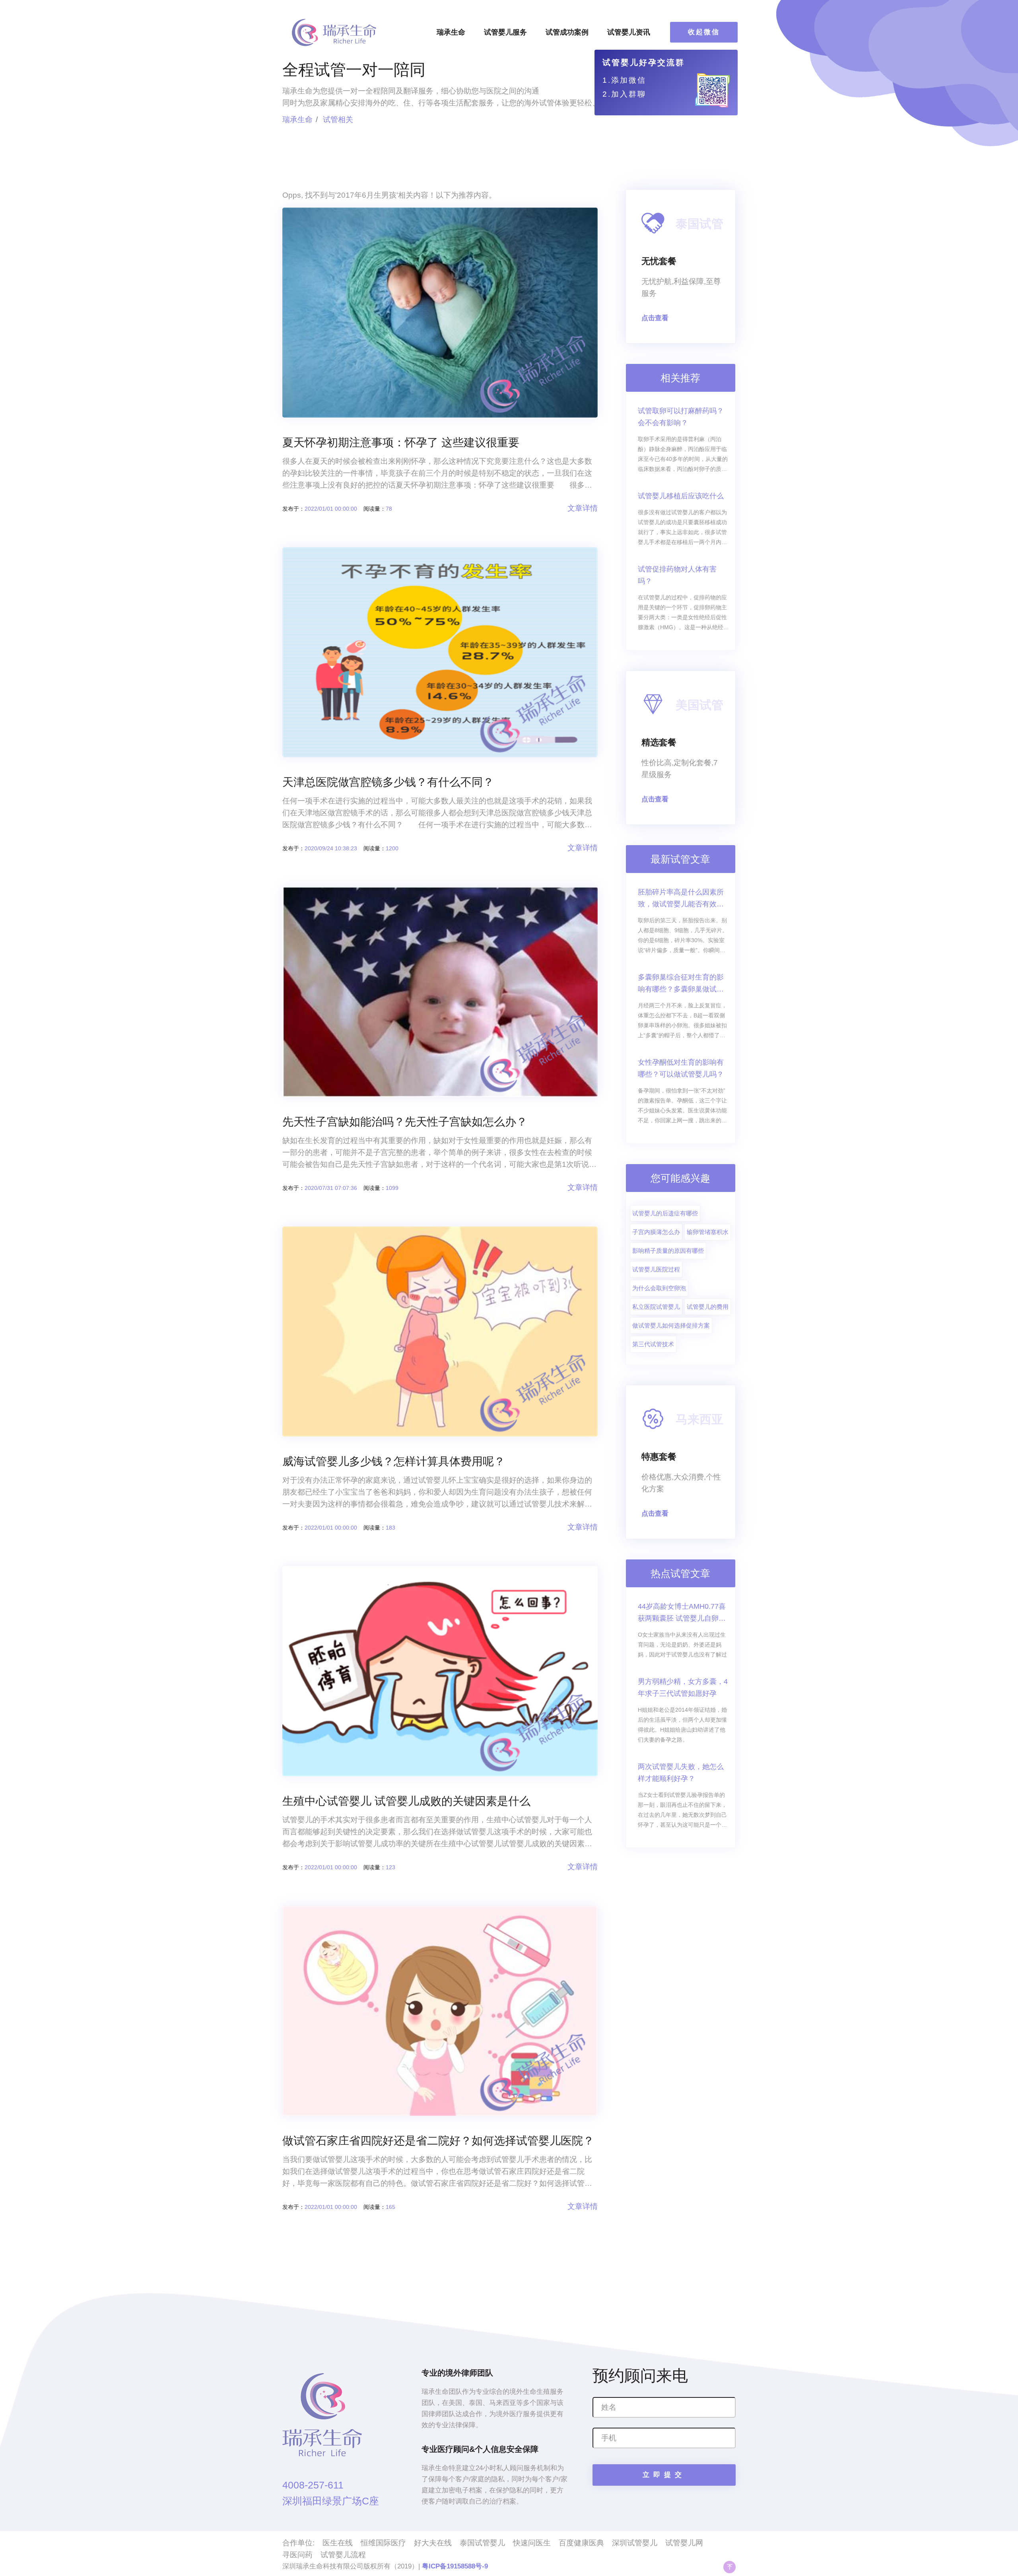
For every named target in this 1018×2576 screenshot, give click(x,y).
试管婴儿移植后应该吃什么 (681, 496)
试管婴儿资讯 (629, 32)
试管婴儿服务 (505, 32)
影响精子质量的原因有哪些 (668, 1251)
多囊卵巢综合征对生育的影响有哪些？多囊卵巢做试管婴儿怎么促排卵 (681, 984)
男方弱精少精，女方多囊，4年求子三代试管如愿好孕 (683, 1688)
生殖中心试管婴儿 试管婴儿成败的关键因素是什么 (406, 1801)
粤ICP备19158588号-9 (455, 2566)
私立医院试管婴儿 (656, 1307)
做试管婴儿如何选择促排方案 (671, 1325)
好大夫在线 (433, 2543)
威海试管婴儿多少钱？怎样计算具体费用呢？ (394, 1461)
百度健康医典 (581, 2543)
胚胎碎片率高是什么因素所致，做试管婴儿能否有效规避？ (681, 899)
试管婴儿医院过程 (656, 1269)
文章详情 (583, 508)
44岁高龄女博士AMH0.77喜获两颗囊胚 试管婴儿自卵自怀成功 (682, 1613)
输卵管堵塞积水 (708, 1232)
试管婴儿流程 (343, 2555)
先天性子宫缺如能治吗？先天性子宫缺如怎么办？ (405, 1122)
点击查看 (655, 318)
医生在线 (338, 2543)
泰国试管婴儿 (482, 2543)
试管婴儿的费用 (708, 1307)
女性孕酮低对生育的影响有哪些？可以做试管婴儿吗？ (681, 1068)
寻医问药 (297, 2555)
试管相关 (338, 120)
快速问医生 (532, 2543)
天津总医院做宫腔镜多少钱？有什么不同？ (388, 782)
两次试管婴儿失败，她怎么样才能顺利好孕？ (681, 1773)
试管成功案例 (567, 32)
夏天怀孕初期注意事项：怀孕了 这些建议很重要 (401, 442)
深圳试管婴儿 (635, 2543)
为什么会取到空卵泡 (659, 1288)
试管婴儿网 (684, 2543)
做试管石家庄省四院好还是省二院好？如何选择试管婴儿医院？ (438, 2141)
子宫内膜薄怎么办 (656, 1232)
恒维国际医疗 (383, 2543)
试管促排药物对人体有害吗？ (677, 575)
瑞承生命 (451, 32)
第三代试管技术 (653, 1344)
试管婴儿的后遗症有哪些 (665, 1213)
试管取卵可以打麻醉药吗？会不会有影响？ (681, 417)
